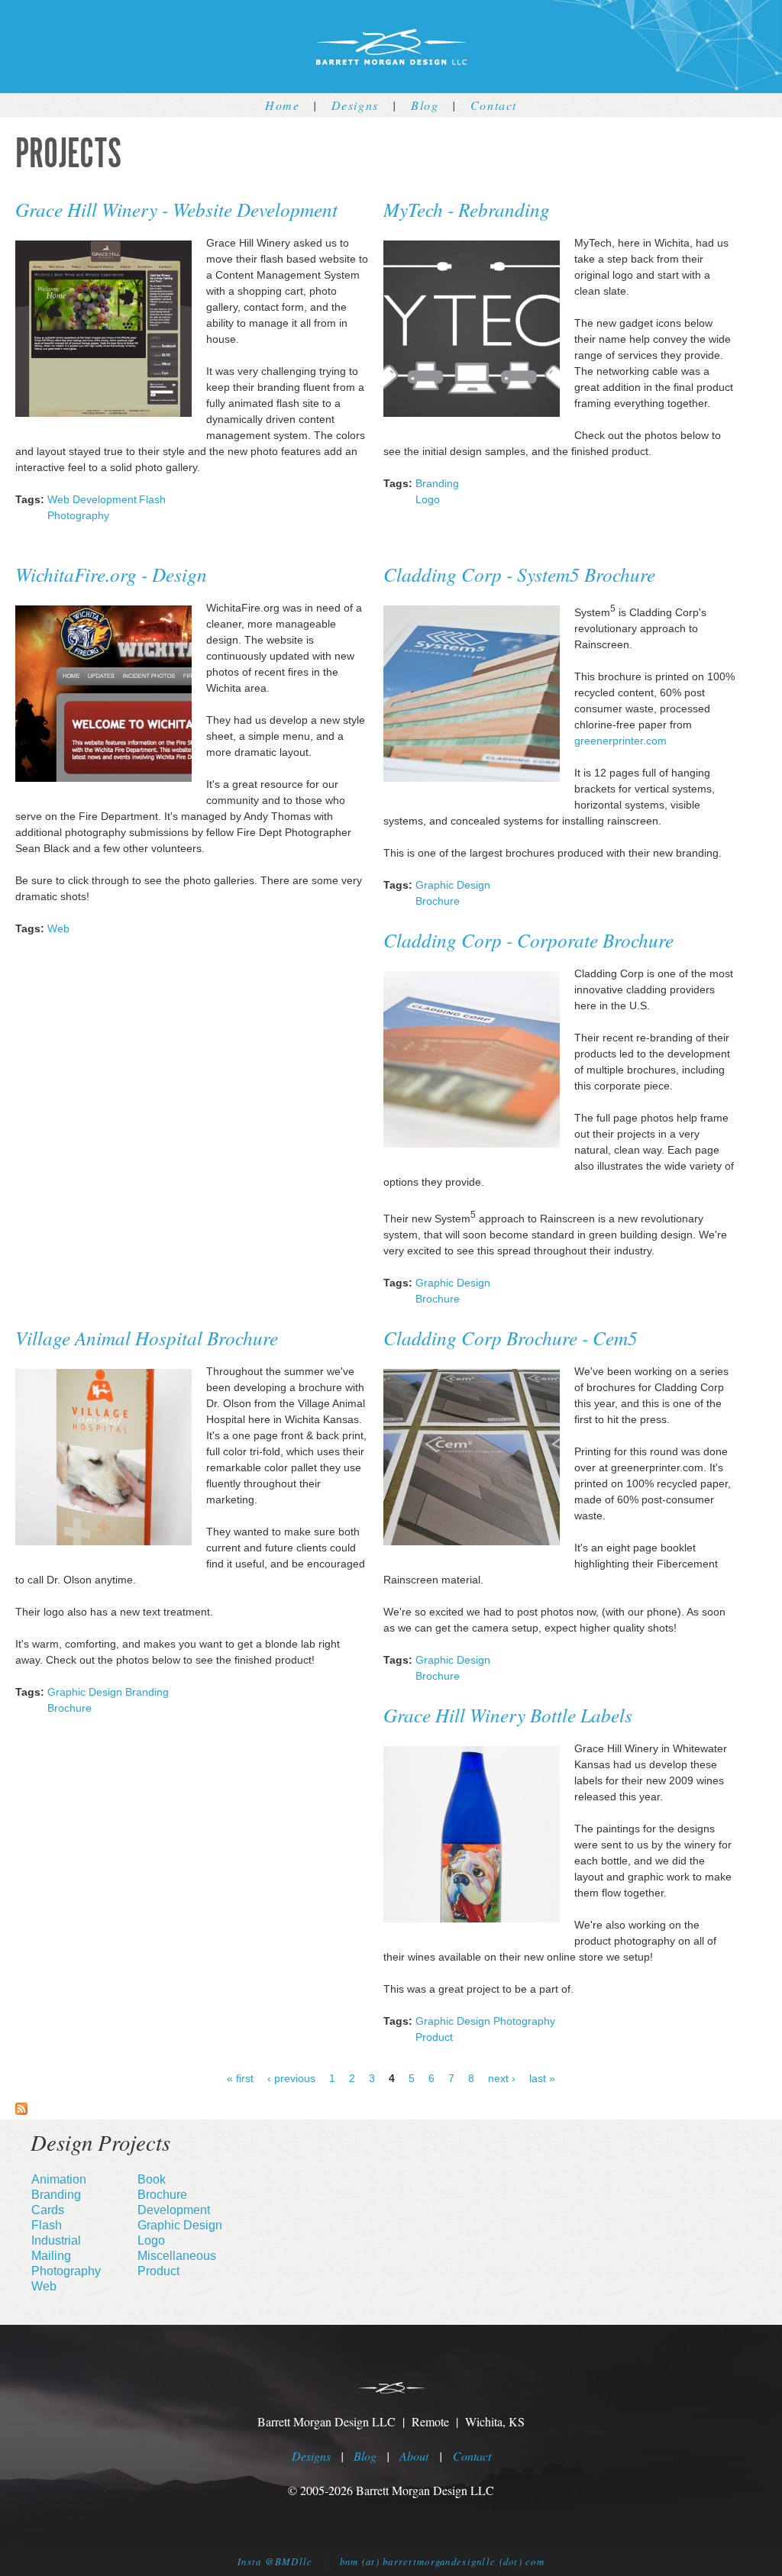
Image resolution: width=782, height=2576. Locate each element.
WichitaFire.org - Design (111, 574)
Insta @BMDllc (275, 2561)
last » (542, 2078)
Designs (355, 105)
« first (240, 2078)
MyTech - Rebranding (467, 209)
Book (152, 2179)
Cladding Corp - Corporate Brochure (528, 940)
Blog (425, 105)
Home (282, 105)
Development (105, 499)
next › (502, 2078)
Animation (59, 2179)
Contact (494, 105)
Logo (428, 499)
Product (434, 2037)
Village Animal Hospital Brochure (147, 1338)
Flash (152, 499)
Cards (48, 2210)
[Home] (391, 61)
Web (58, 499)
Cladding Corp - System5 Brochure (519, 574)
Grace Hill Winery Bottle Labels (508, 1715)
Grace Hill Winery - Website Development (176, 209)
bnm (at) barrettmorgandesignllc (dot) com (442, 2561)
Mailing (51, 2256)
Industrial (56, 2240)
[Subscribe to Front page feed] (21, 2111)
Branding (437, 483)
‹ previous (291, 2078)
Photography (78, 515)
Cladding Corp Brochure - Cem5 (511, 1338)
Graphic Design (453, 885)
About (414, 2456)
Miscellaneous (177, 2256)
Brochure (438, 901)
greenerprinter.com (620, 741)
